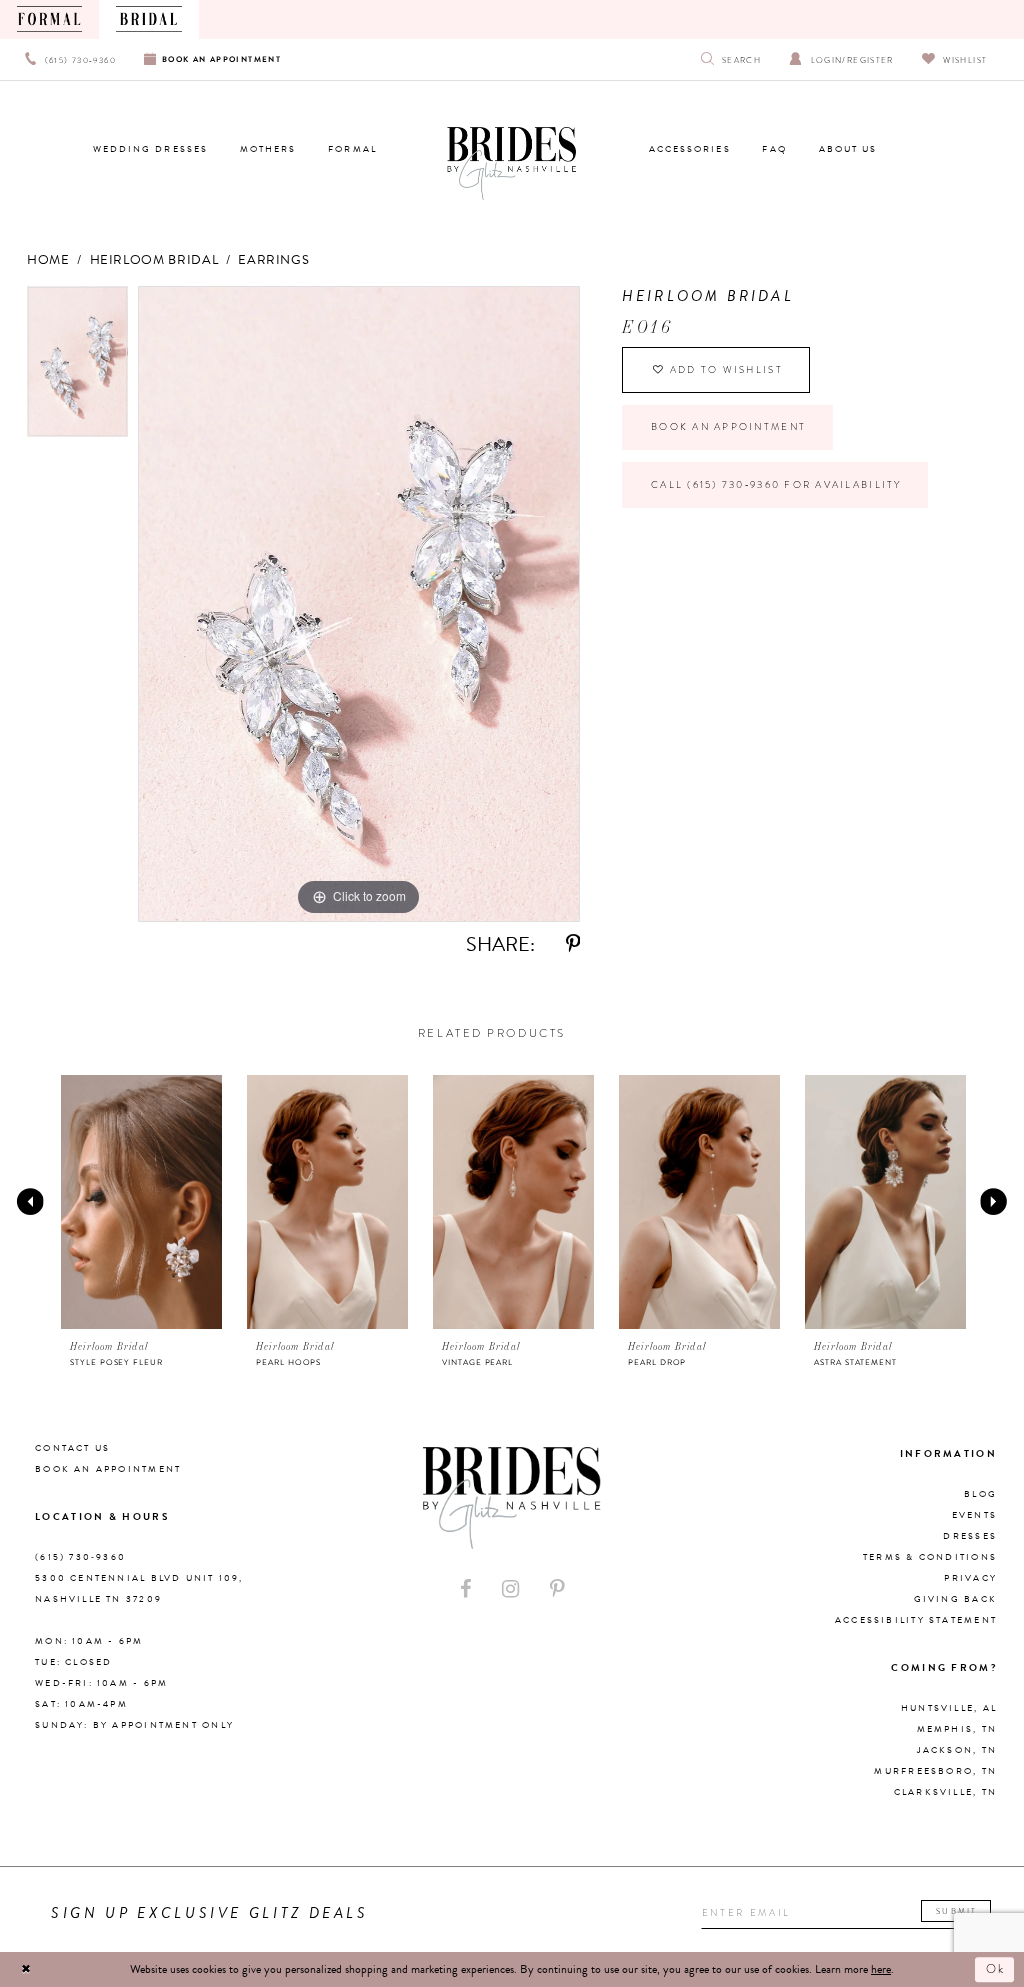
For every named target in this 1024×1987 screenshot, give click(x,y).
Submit (956, 1911)
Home (48, 260)
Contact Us (72, 1448)
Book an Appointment (728, 427)
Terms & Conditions (930, 1557)
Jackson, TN (957, 1750)
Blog (980, 1494)
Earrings (273, 260)
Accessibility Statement (916, 1620)
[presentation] (142, 1202)
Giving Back (955, 1599)
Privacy (970, 1578)
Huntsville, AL (949, 1708)
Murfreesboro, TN (935, 1771)
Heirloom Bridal (154, 260)
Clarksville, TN (945, 1792)
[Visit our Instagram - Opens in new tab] (510, 1589)
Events (974, 1515)
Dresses (970, 1536)
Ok (996, 1969)
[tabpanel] (77, 366)
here (881, 1969)
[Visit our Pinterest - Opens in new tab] (557, 1589)
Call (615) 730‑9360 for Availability (776, 485)
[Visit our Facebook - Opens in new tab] (466, 1589)
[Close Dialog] (26, 1969)
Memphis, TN (957, 1729)
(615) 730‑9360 (80, 1557)
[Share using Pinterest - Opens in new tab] (573, 944)
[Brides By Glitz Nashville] (511, 164)
